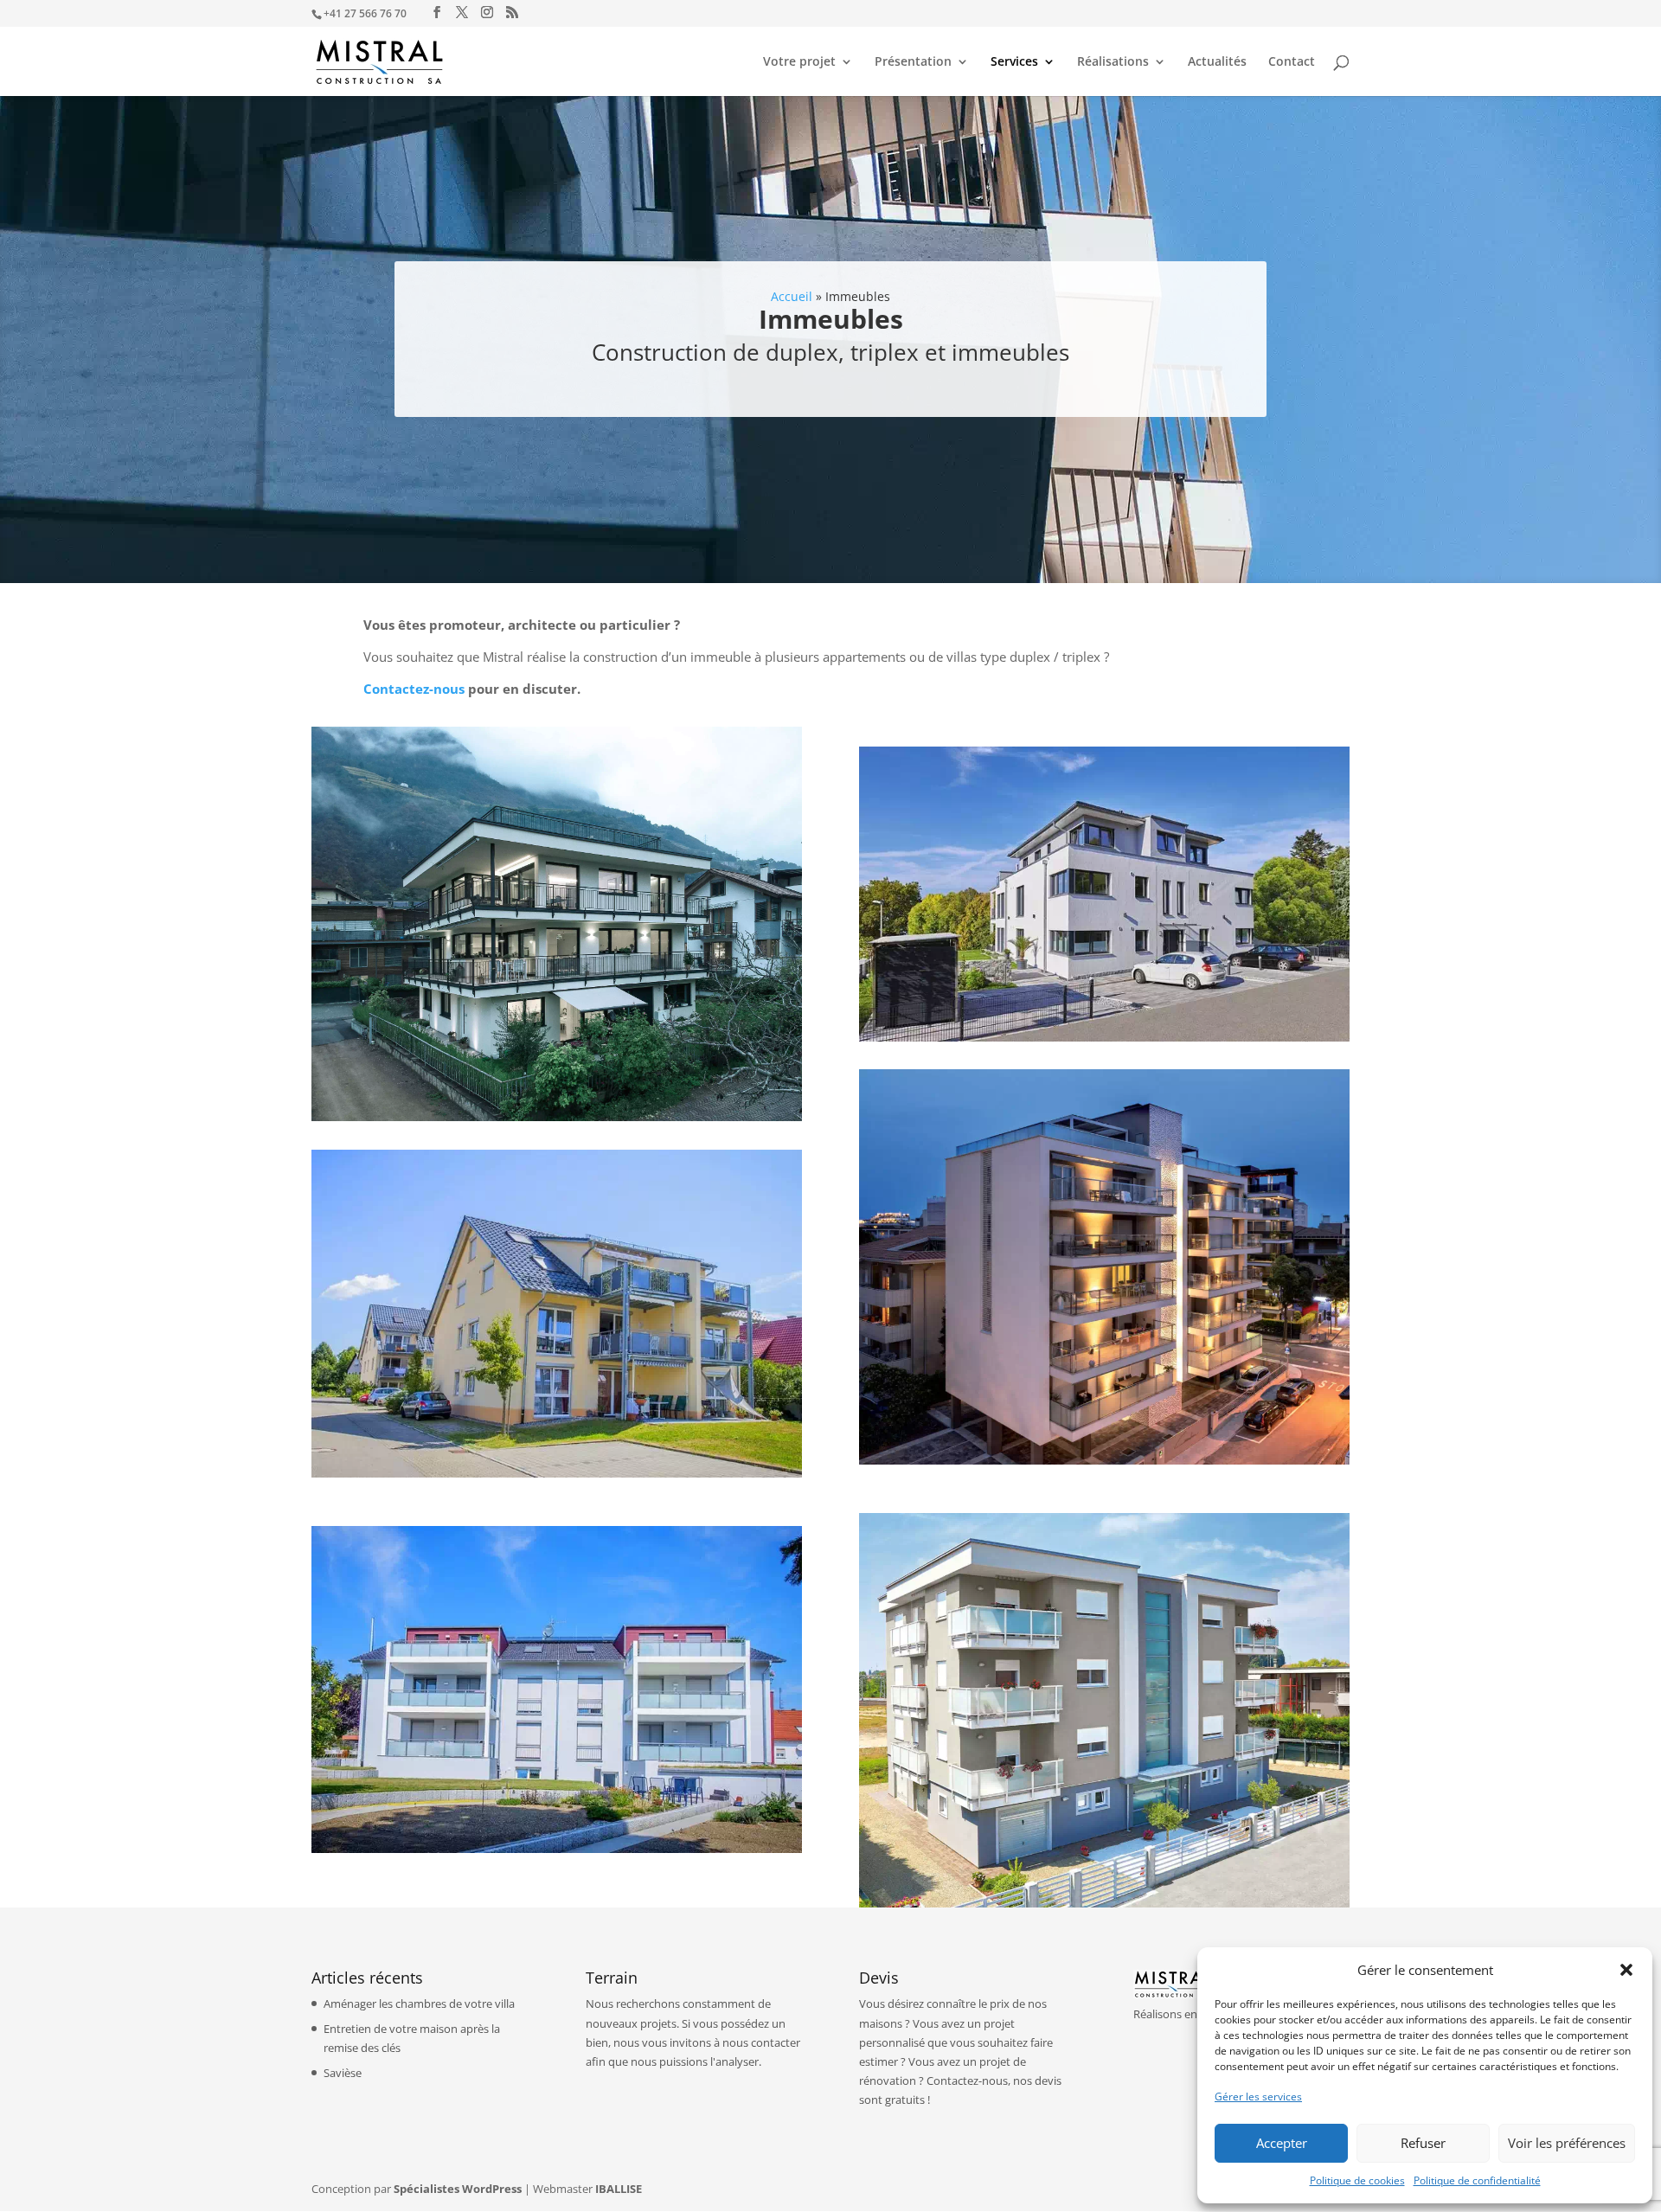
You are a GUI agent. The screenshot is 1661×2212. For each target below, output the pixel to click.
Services (1014, 62)
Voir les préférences (1567, 2143)
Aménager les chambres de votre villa (419, 2004)
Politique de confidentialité (1477, 2180)
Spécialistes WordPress (458, 2189)
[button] (1626, 1970)
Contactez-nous (414, 689)
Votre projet (799, 62)
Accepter (1282, 2143)
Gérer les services (1258, 2097)
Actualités (1217, 62)
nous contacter (761, 2042)
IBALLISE (619, 2189)
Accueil (792, 296)
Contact (1292, 62)
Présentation (913, 62)
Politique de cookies (1357, 2180)
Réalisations (1113, 62)
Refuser (1423, 2143)
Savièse (343, 2073)
